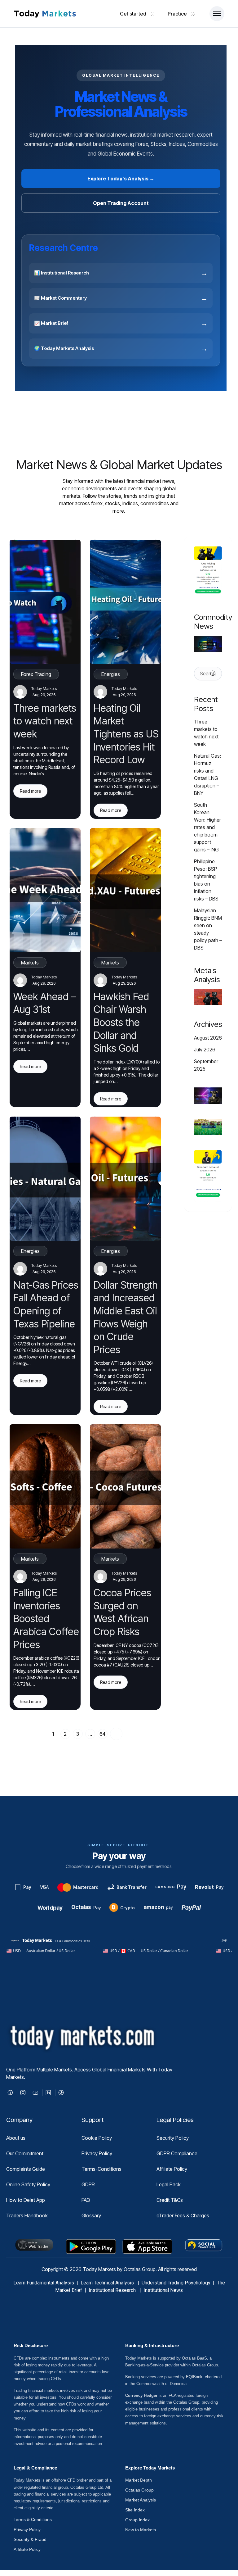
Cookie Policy (97, 2138)
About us (16, 2138)
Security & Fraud (30, 2539)
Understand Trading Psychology (176, 2283)
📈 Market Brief (121, 323)
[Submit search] (213, 673)
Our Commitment (25, 2153)
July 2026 (205, 1050)
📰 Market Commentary (121, 298)
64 (102, 1734)
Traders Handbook (27, 2215)
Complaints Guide (26, 2169)
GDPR (88, 2184)
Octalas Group (139, 2490)
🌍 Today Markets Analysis (121, 348)
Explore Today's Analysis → (121, 179)
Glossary (91, 2215)
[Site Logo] (45, 14)
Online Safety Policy (28, 2184)
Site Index (135, 2510)
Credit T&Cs (170, 2200)
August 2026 (208, 1038)
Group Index (137, 2520)
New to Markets (141, 2530)
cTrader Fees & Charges (183, 2215)
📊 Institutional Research (121, 273)
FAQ (86, 2200)
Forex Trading (36, 674)
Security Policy (173, 2138)
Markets (30, 963)
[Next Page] (116, 1734)
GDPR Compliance (177, 2153)
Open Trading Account (121, 203)
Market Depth (139, 2480)
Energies (111, 674)
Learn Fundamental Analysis (44, 2283)
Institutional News (163, 2290)
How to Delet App (26, 2200)
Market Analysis (141, 2500)
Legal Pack (169, 2184)
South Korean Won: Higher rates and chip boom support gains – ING (207, 827)
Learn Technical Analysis (107, 2283)
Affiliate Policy (172, 2169)
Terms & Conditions (33, 2519)
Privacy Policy (97, 2153)
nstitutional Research (114, 2290)
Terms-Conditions (101, 2169)
